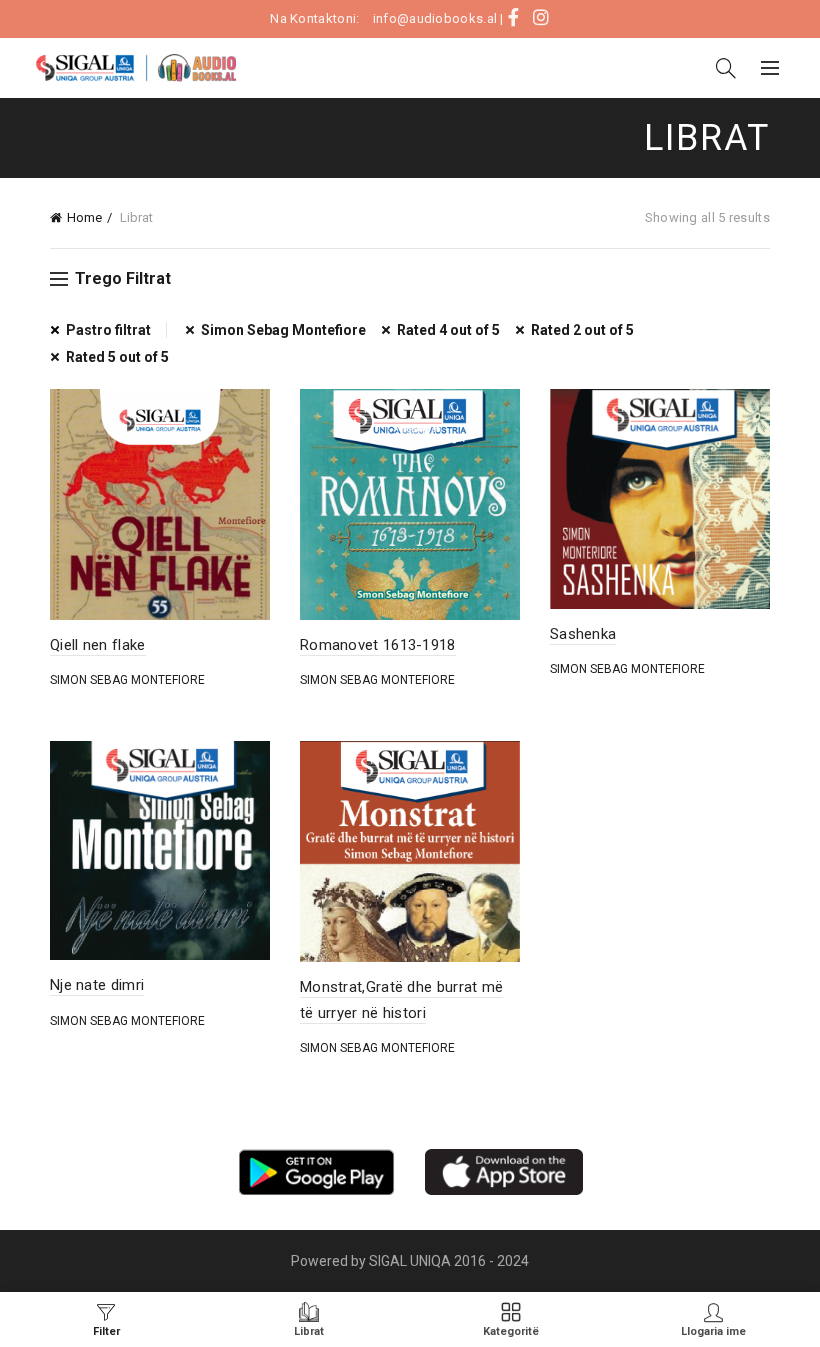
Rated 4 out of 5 (448, 330)
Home (84, 217)
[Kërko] (726, 68)
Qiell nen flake (98, 645)
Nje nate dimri (97, 985)
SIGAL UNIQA (411, 1261)
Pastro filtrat (108, 330)
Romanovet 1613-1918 (378, 645)
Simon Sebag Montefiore (283, 330)
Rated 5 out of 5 (117, 357)
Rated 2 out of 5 (582, 330)
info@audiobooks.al (435, 18)
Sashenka (583, 634)
